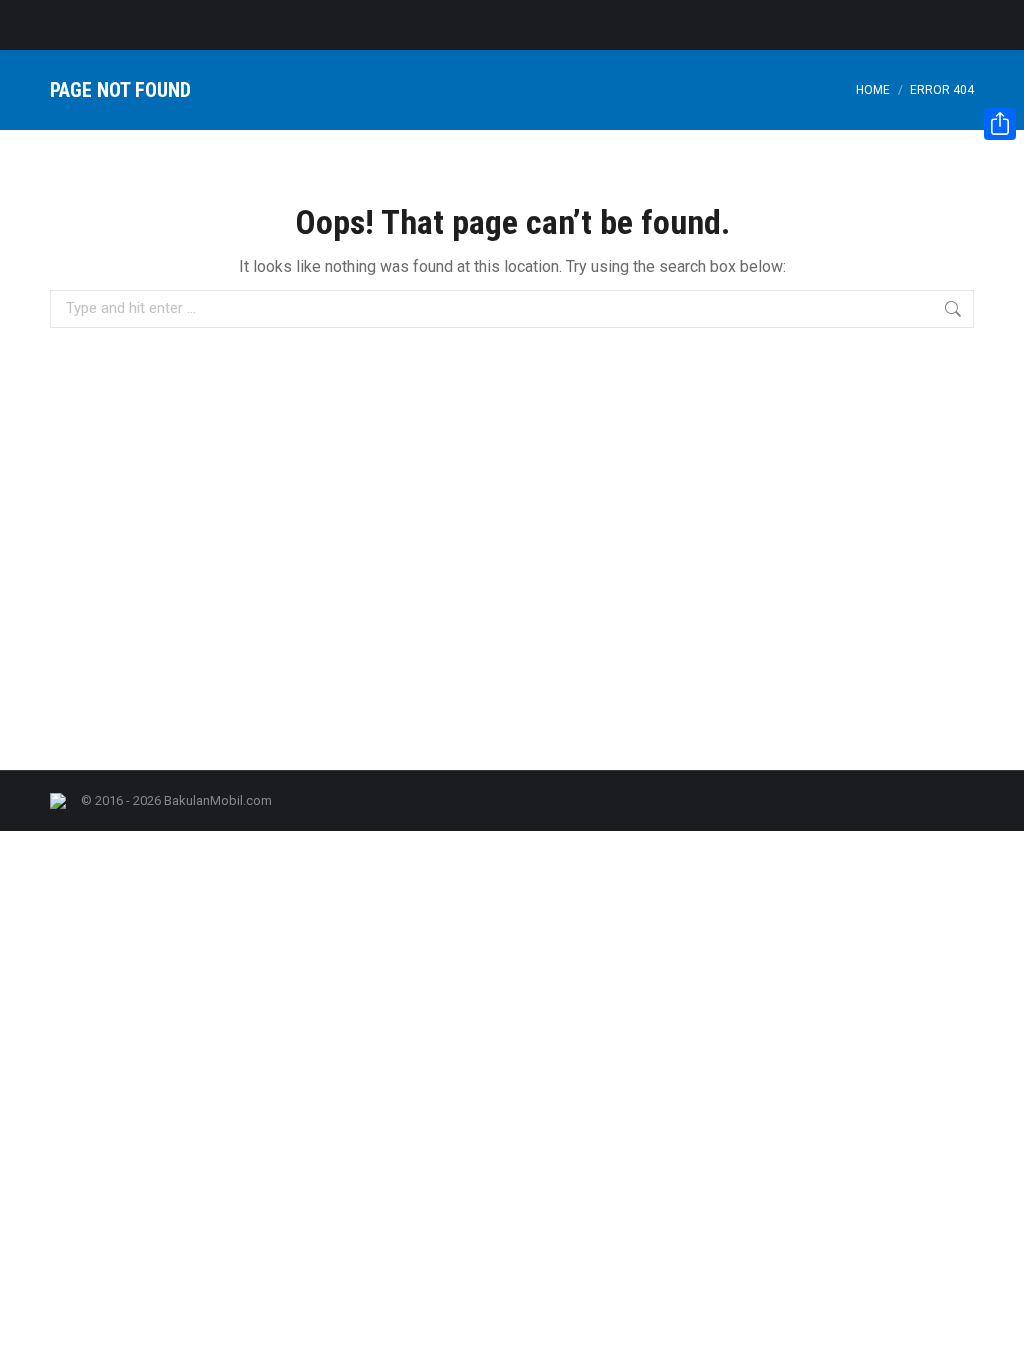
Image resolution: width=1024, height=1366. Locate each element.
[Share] (1000, 124)
